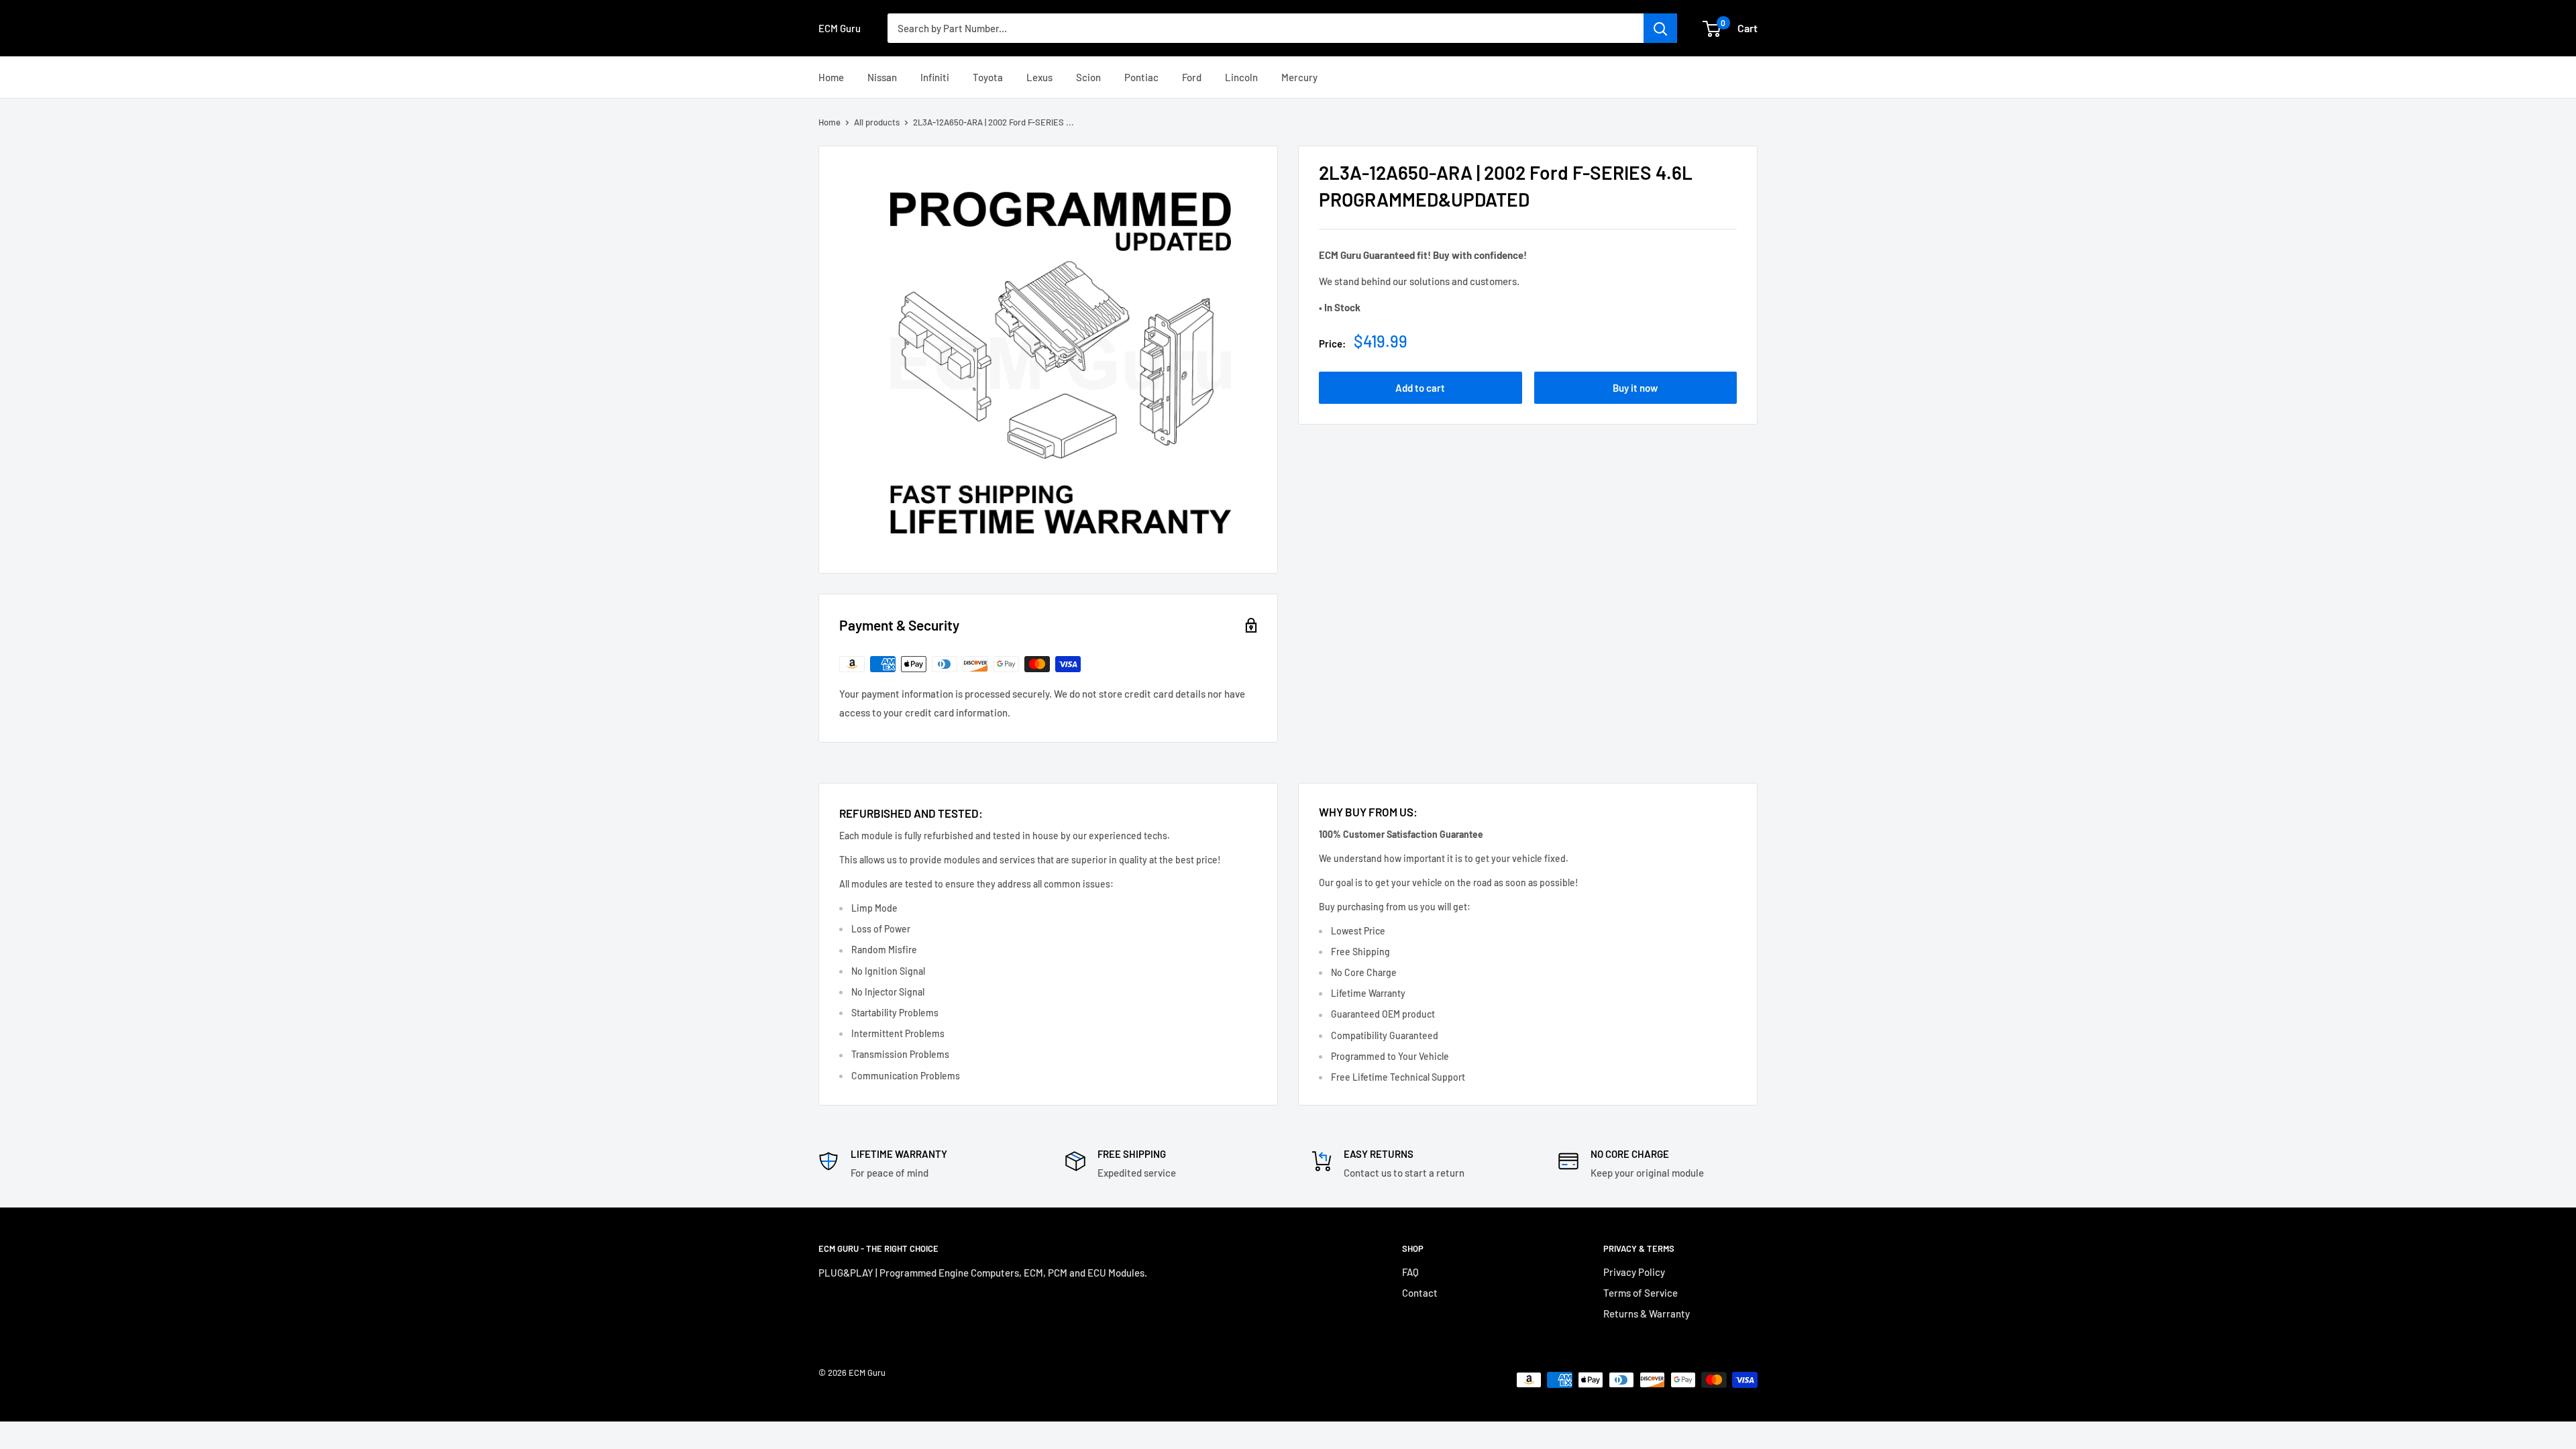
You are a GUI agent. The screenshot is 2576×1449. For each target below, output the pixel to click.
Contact (1420, 1293)
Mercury (1299, 77)
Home (831, 77)
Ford (1192, 77)
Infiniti (935, 77)
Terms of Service (1641, 1293)
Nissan (882, 77)
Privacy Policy (1634, 1272)
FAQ (1410, 1272)
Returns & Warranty (1647, 1313)
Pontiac (1141, 77)
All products (877, 122)
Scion (1088, 77)
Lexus (1039, 77)
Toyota (988, 77)
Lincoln (1241, 77)
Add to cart (1420, 388)
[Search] (1660, 28)
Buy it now (1635, 388)
